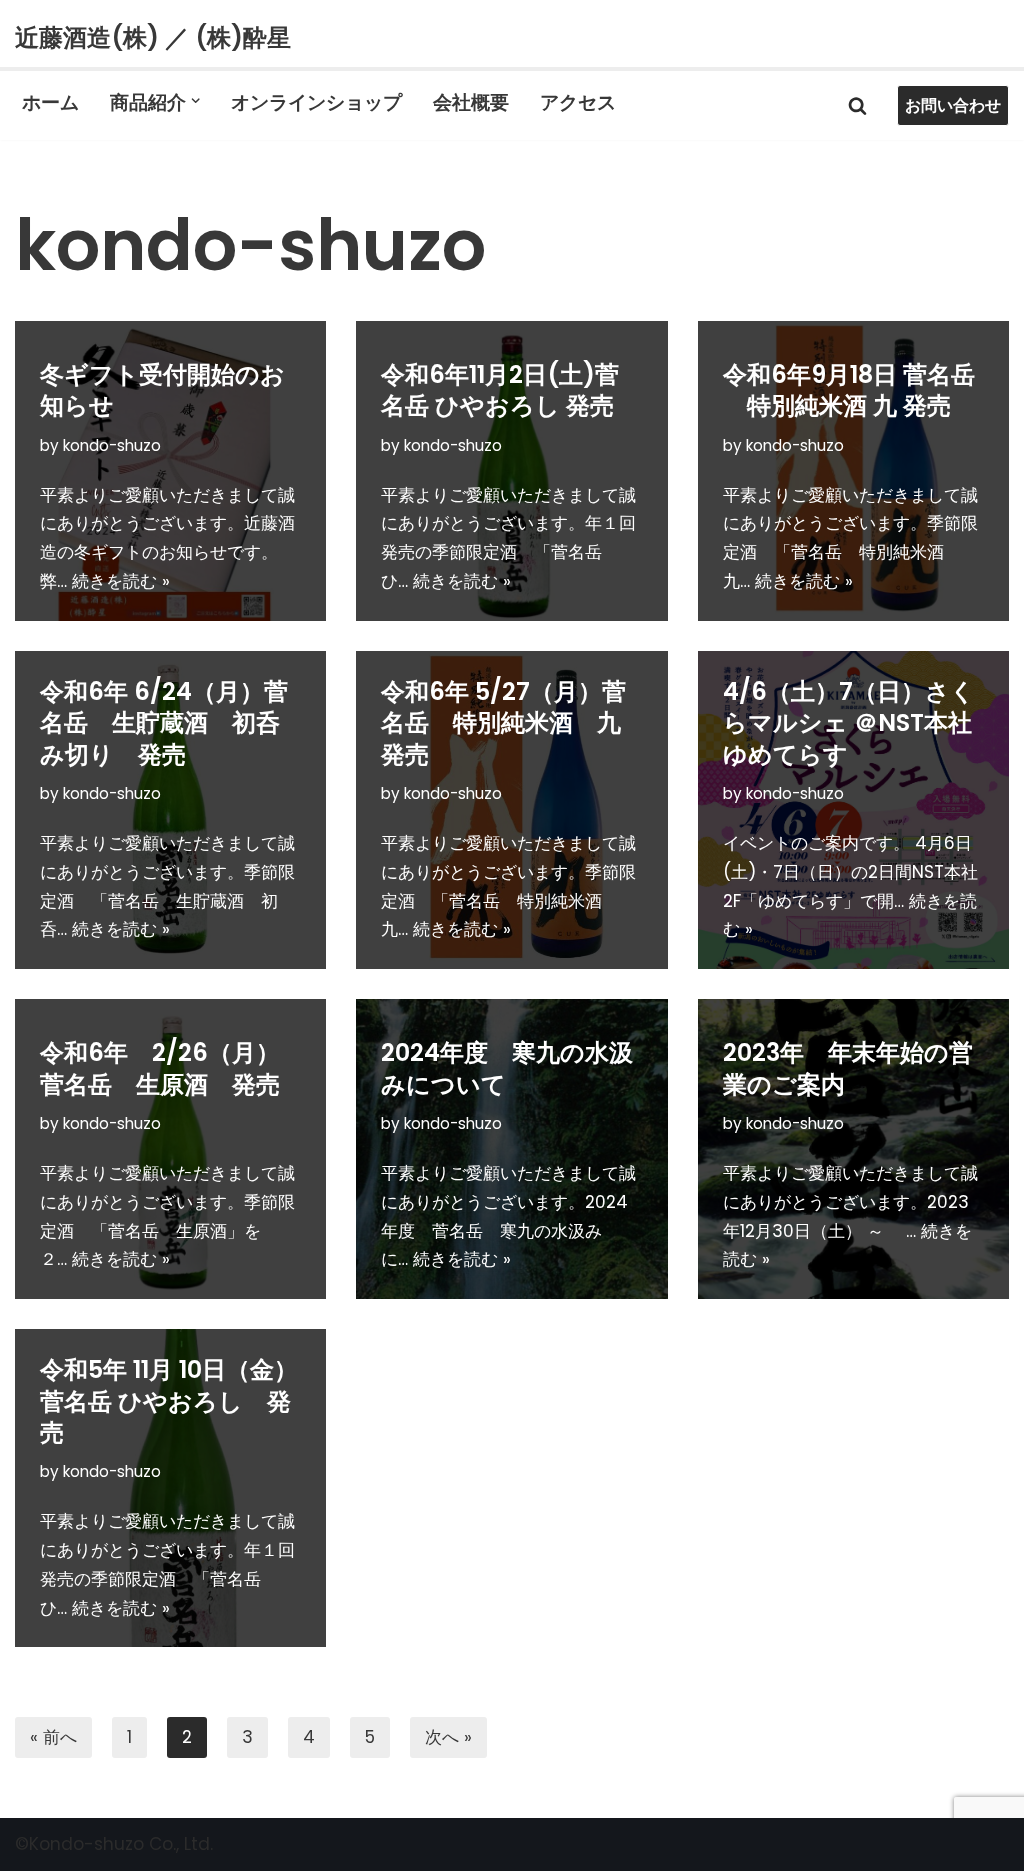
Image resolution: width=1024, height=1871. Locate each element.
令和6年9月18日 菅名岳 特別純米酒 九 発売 (849, 390)
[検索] (857, 105)
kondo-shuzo (112, 445)
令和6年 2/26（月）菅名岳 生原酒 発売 (160, 1068)
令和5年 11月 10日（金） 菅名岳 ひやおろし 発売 (181, 1400)
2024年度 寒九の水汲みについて (507, 1068)
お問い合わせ (953, 105)
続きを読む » (121, 581)
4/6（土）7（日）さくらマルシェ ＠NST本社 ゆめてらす (849, 722)
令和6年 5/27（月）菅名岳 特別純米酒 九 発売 (513, 722)
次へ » (448, 1737)
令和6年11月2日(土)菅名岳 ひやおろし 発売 (500, 390)
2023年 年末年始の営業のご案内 (848, 1068)
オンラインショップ (316, 101)
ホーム (50, 101)
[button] (195, 100)
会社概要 (471, 101)
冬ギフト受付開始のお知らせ (162, 390)
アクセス (578, 101)
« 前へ (53, 1737)
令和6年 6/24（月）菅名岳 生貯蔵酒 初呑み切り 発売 (164, 722)
